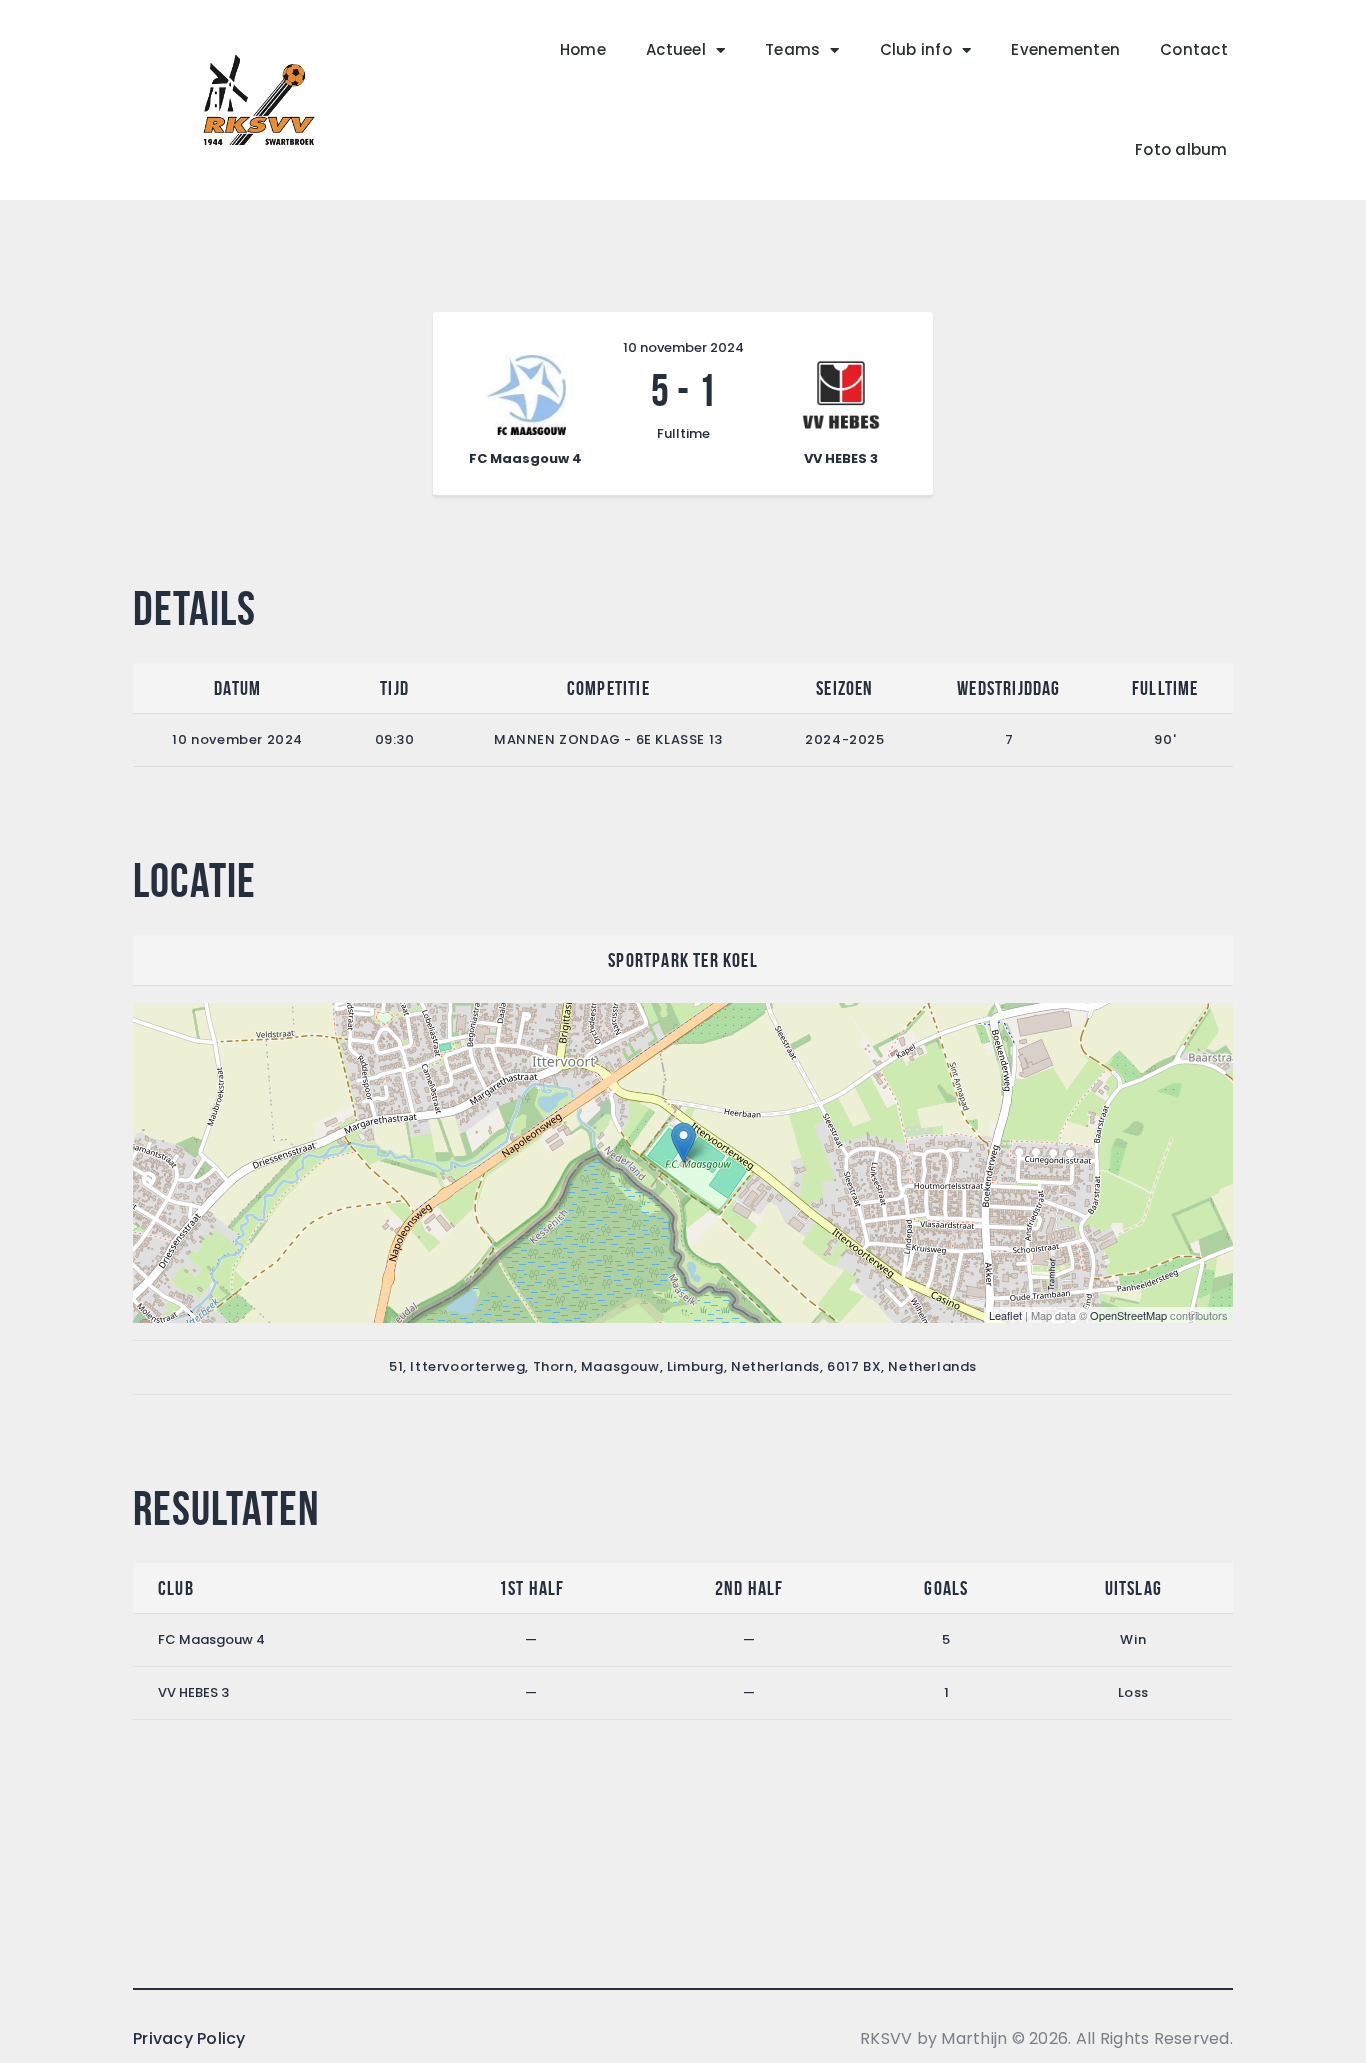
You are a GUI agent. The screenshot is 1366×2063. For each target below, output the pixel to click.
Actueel (676, 49)
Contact (1194, 49)
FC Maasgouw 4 (211, 1639)
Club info (916, 49)
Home (583, 49)
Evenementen (1065, 49)
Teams (792, 49)
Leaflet (1005, 1315)
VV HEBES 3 (193, 1692)
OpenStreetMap (1128, 1315)
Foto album (1181, 149)
